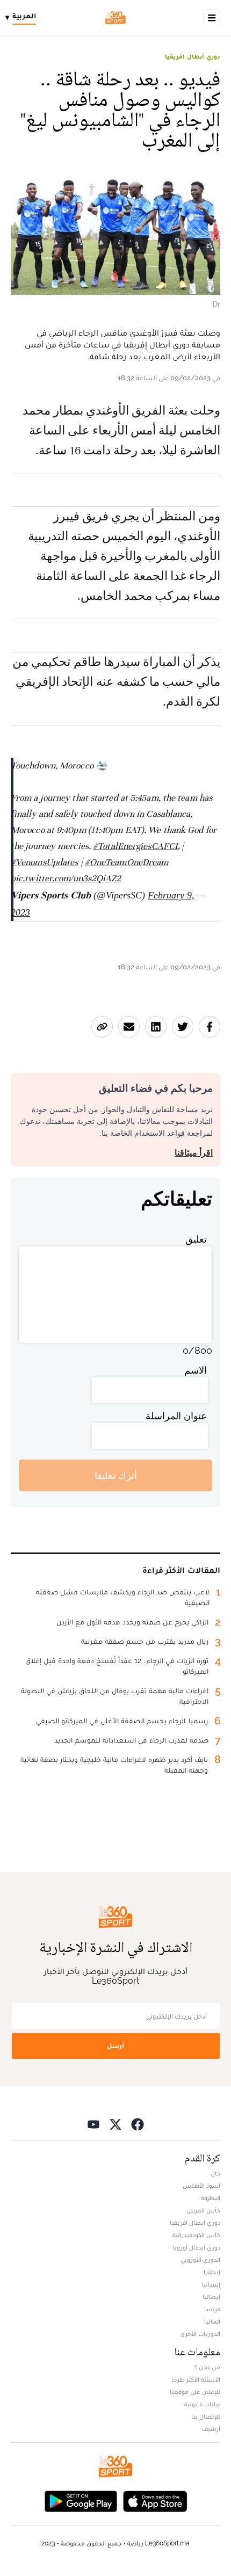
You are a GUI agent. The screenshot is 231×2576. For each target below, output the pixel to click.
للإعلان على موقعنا (195, 2392)
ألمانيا (212, 2321)
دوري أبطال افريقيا (193, 56)
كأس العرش (203, 2210)
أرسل (115, 2046)
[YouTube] (93, 2124)
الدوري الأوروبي (200, 2260)
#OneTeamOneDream (127, 862)
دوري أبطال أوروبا (196, 2247)
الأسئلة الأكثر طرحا (196, 2379)
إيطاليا (211, 2297)
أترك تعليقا (116, 1475)
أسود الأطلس (201, 2186)
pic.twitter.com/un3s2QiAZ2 (66, 878)
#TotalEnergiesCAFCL (136, 846)
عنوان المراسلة (176, 1416)
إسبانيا (211, 2284)
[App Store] (155, 2500)
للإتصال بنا (206, 2417)
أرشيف (211, 2429)
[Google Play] (81, 2500)
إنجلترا (212, 2272)
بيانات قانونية (202, 2404)
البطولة (211, 2198)
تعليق (196, 1239)
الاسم (196, 1370)
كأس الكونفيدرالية (196, 2235)
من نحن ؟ (207, 2367)
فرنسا (212, 2309)
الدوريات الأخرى (200, 2334)
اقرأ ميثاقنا (194, 1153)
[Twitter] (115, 2124)
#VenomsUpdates (44, 862)
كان (215, 2173)
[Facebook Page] (138, 2124)
